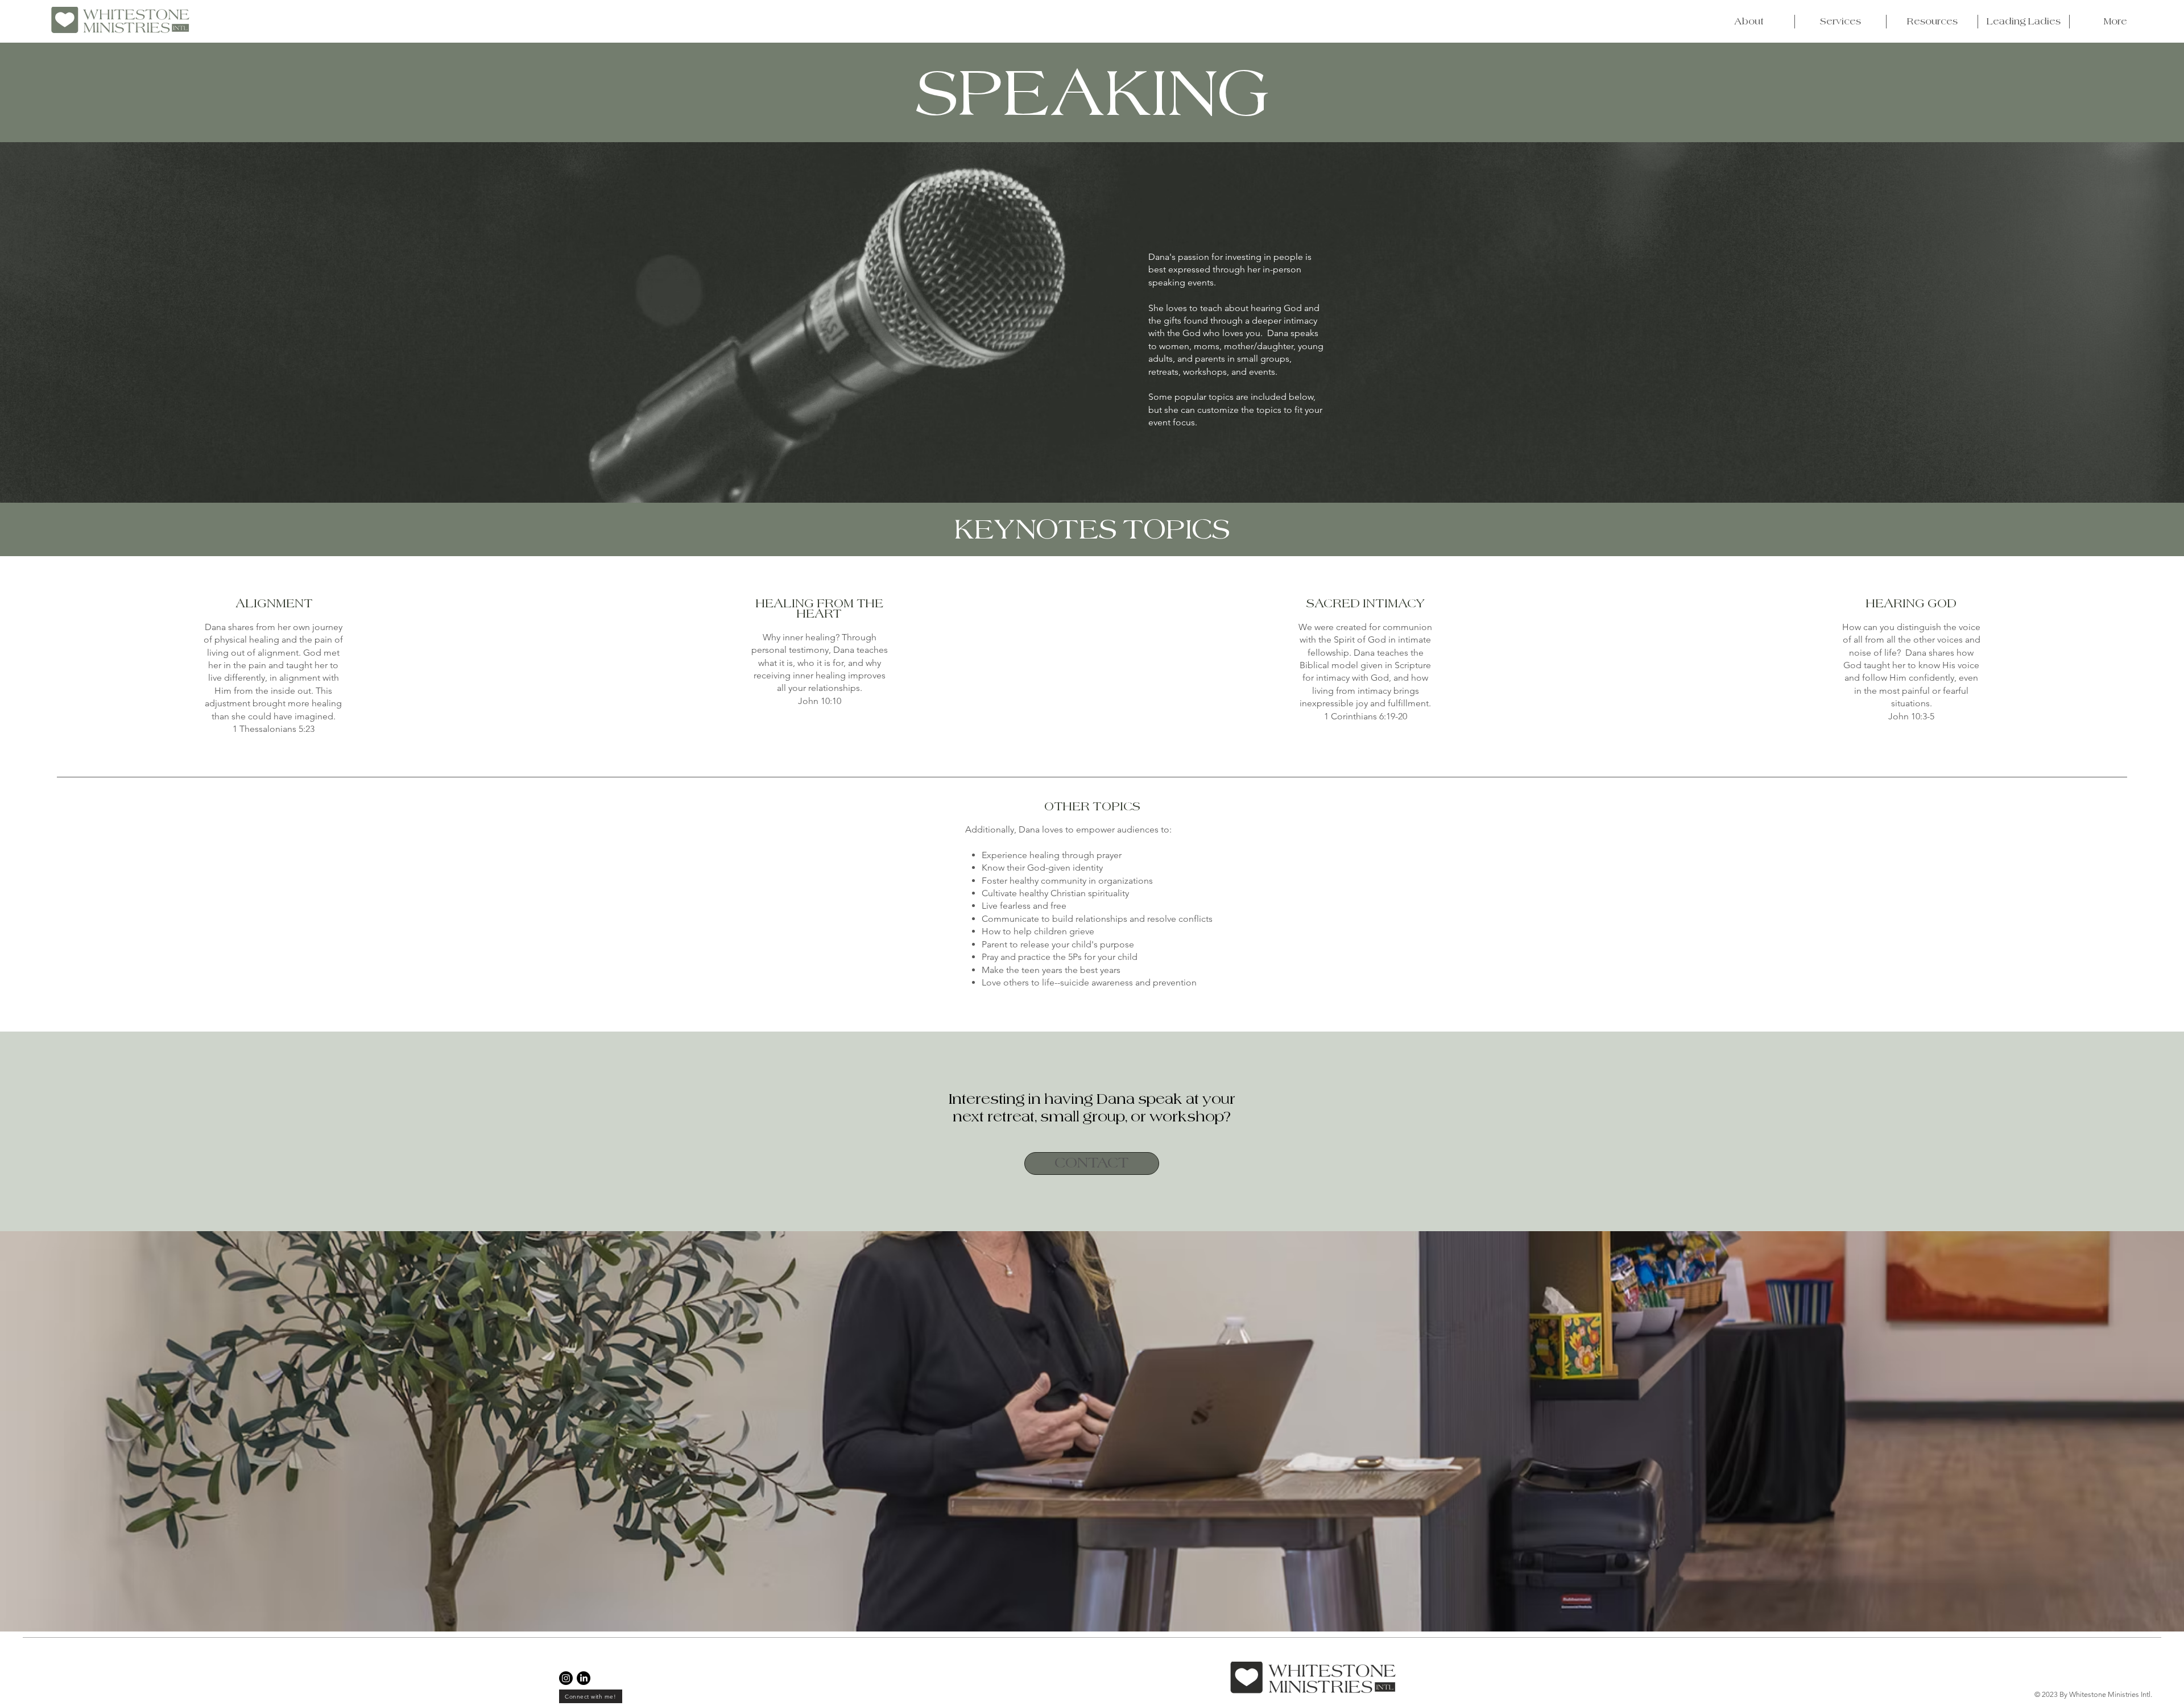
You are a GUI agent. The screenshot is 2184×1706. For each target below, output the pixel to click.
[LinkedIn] (584, 1678)
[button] (1749, 22)
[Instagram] (566, 1678)
